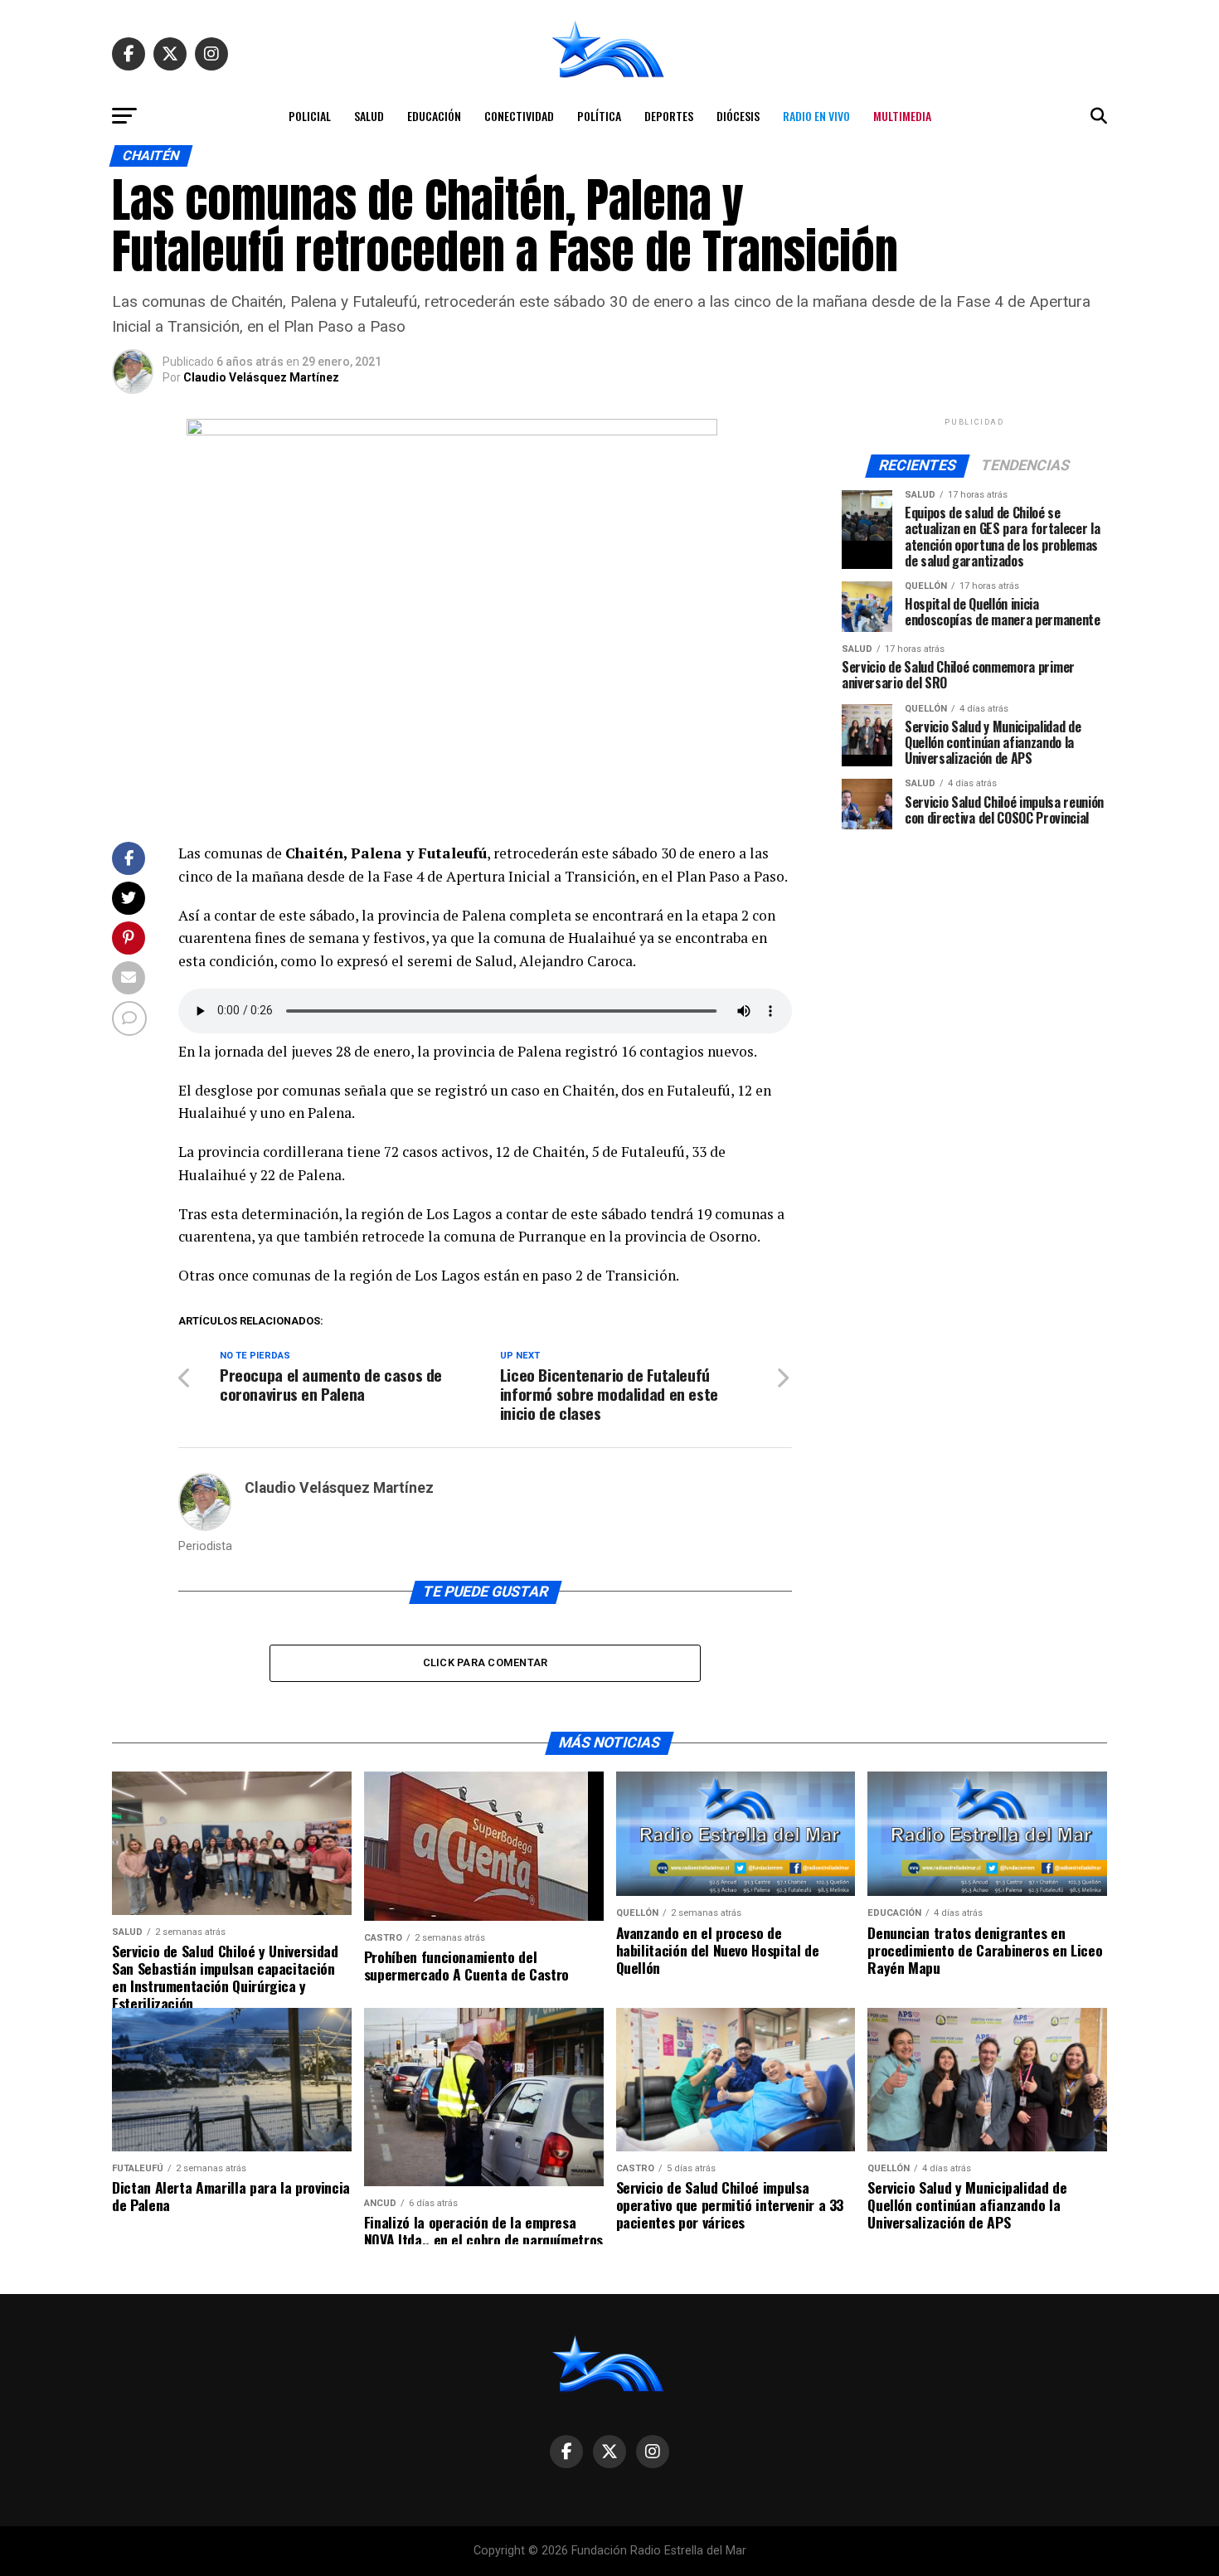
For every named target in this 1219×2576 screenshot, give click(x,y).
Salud (369, 116)
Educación (434, 116)
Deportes (669, 116)
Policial (310, 116)
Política (599, 116)
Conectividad (519, 116)
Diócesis (738, 116)
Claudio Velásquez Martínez (261, 377)
